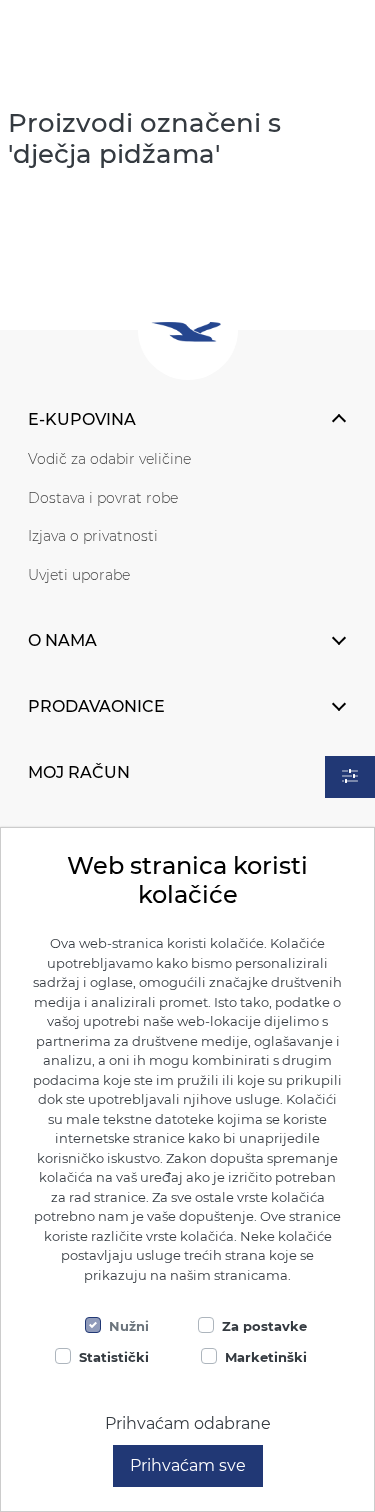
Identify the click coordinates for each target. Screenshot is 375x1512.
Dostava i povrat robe (103, 498)
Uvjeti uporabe (79, 575)
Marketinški (266, 1357)
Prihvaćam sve (188, 1465)
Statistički (114, 1357)
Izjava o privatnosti (93, 536)
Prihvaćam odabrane (188, 1423)
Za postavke (264, 1326)
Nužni (129, 1326)
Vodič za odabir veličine (109, 459)
